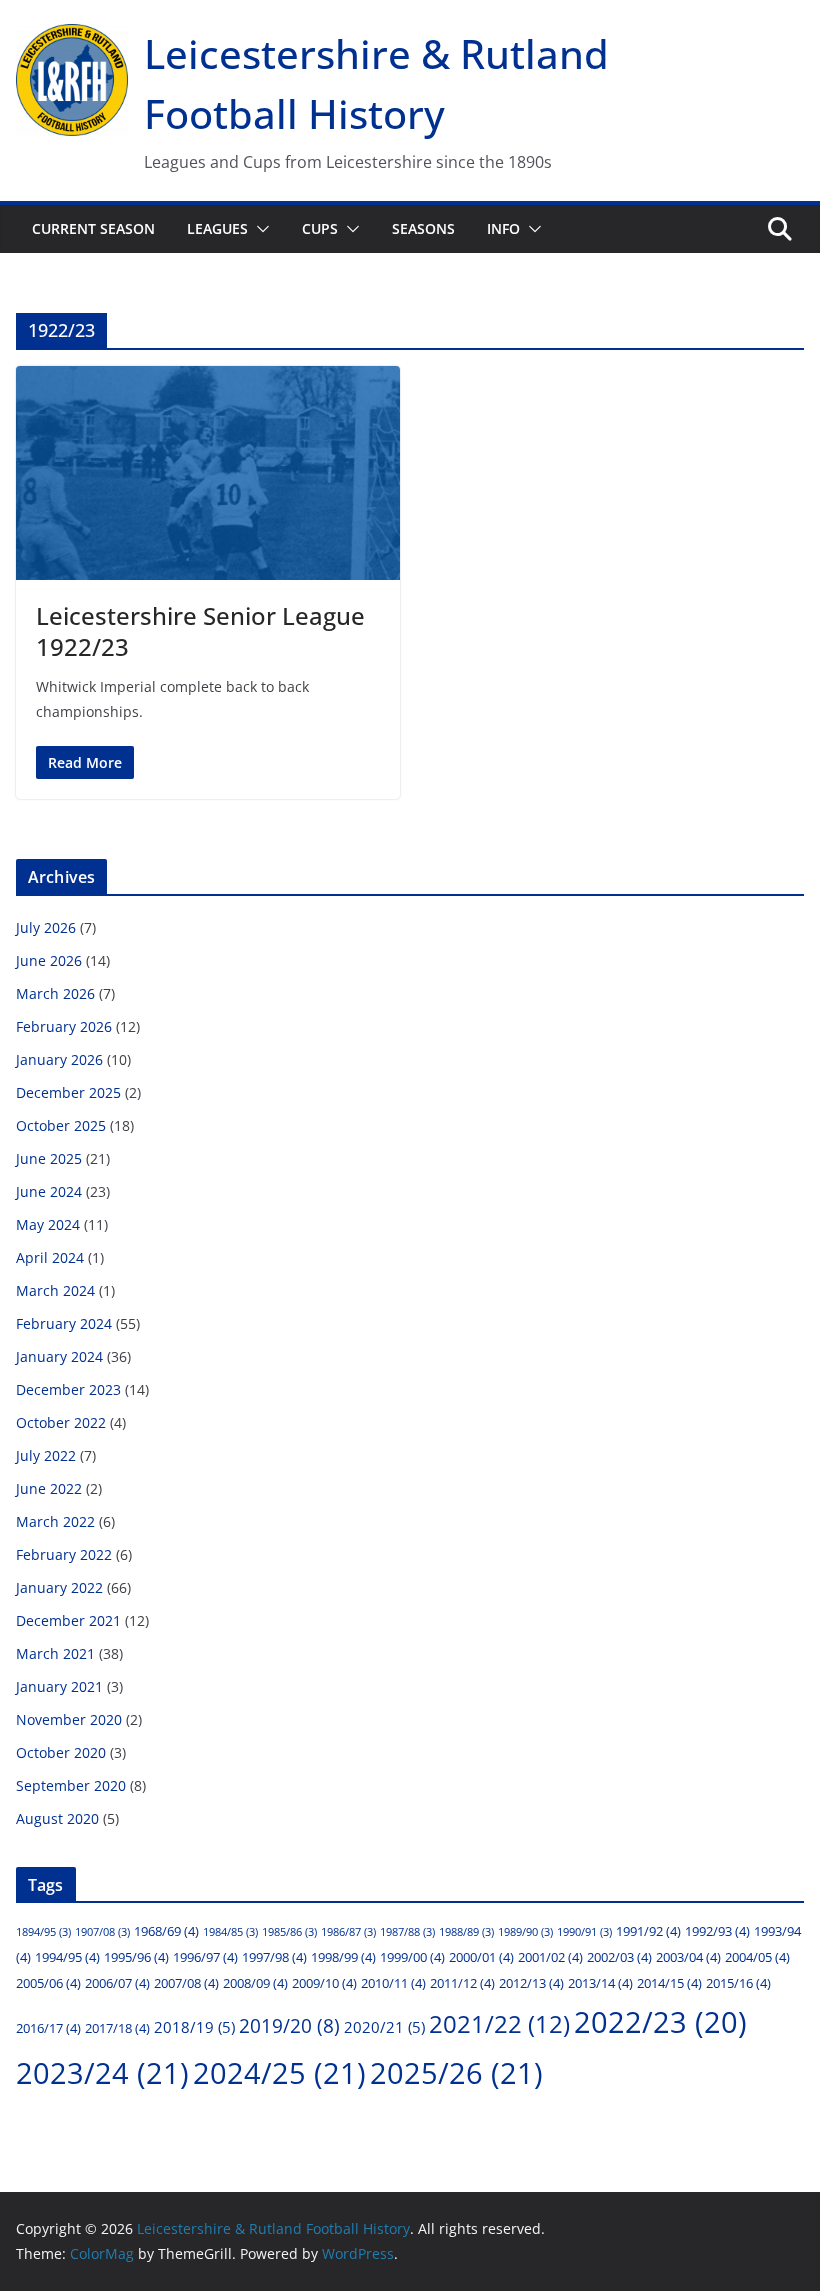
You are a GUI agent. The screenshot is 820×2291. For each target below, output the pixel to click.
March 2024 (55, 1290)
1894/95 (43, 1932)
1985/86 (289, 1932)
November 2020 (69, 1719)
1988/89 (466, 1932)
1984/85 (230, 1932)
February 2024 (64, 1323)
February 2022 (64, 1554)
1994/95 (67, 1957)
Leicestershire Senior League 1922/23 (200, 631)
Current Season (93, 228)
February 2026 (64, 1026)
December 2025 (68, 1092)
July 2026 (46, 927)
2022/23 (660, 2021)
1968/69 (166, 1931)
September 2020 (71, 1785)
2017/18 (117, 2028)
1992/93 (717, 1931)
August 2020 (57, 1818)
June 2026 (49, 960)
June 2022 (49, 1488)
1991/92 (648, 1931)
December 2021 (68, 1620)
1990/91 (584, 1932)
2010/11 (393, 1983)
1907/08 (102, 1932)
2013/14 (600, 1983)
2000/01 (481, 1957)
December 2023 (68, 1389)
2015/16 (738, 1983)
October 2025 (61, 1125)
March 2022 (55, 1521)
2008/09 (255, 1983)
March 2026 (55, 993)
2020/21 (384, 2027)
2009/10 (324, 1983)
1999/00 (412, 1957)
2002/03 (619, 1957)
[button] (259, 229)
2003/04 (688, 1957)
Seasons (423, 228)
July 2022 (46, 1455)
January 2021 (59, 1686)
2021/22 (499, 2024)
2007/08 (186, 1983)
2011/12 (462, 1983)
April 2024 (50, 1257)
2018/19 (194, 2027)
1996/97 (205, 1957)
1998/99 (343, 1957)
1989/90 (525, 1932)
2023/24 (102, 2073)
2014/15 (669, 1983)
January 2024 (59, 1356)
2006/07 (117, 1983)
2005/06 (48, 1983)
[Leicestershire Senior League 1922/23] (208, 473)
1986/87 (348, 1932)
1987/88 (407, 1932)
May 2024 (48, 1224)
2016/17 (48, 2028)
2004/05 (757, 1957)
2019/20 (289, 2025)
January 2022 (59, 1587)
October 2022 (61, 1422)
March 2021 (55, 1653)
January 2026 (59, 1059)
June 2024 (49, 1191)
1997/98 (274, 1957)
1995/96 (136, 1957)
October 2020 (61, 1752)
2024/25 (279, 2073)
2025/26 (456, 2073)
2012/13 (531, 1983)
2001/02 (550, 1957)
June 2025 (49, 1158)
